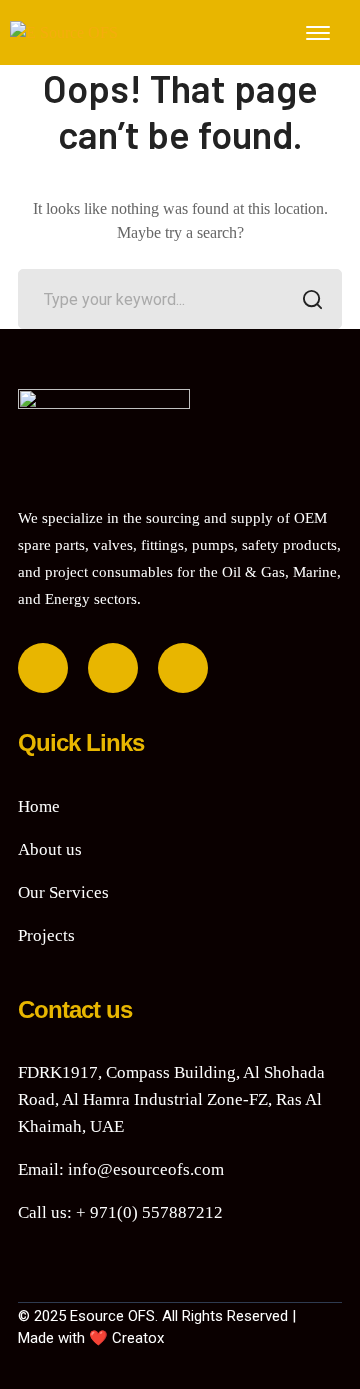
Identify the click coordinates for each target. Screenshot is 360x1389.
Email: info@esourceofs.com (121, 1169)
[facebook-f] (43, 668)
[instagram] (183, 668)
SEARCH (312, 299)
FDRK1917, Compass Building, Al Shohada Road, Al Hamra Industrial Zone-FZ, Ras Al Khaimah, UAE (171, 1099)
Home (39, 806)
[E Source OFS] (64, 31)
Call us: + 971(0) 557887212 (120, 1212)
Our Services (63, 892)
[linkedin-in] (113, 668)
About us (50, 849)
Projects (46, 935)
